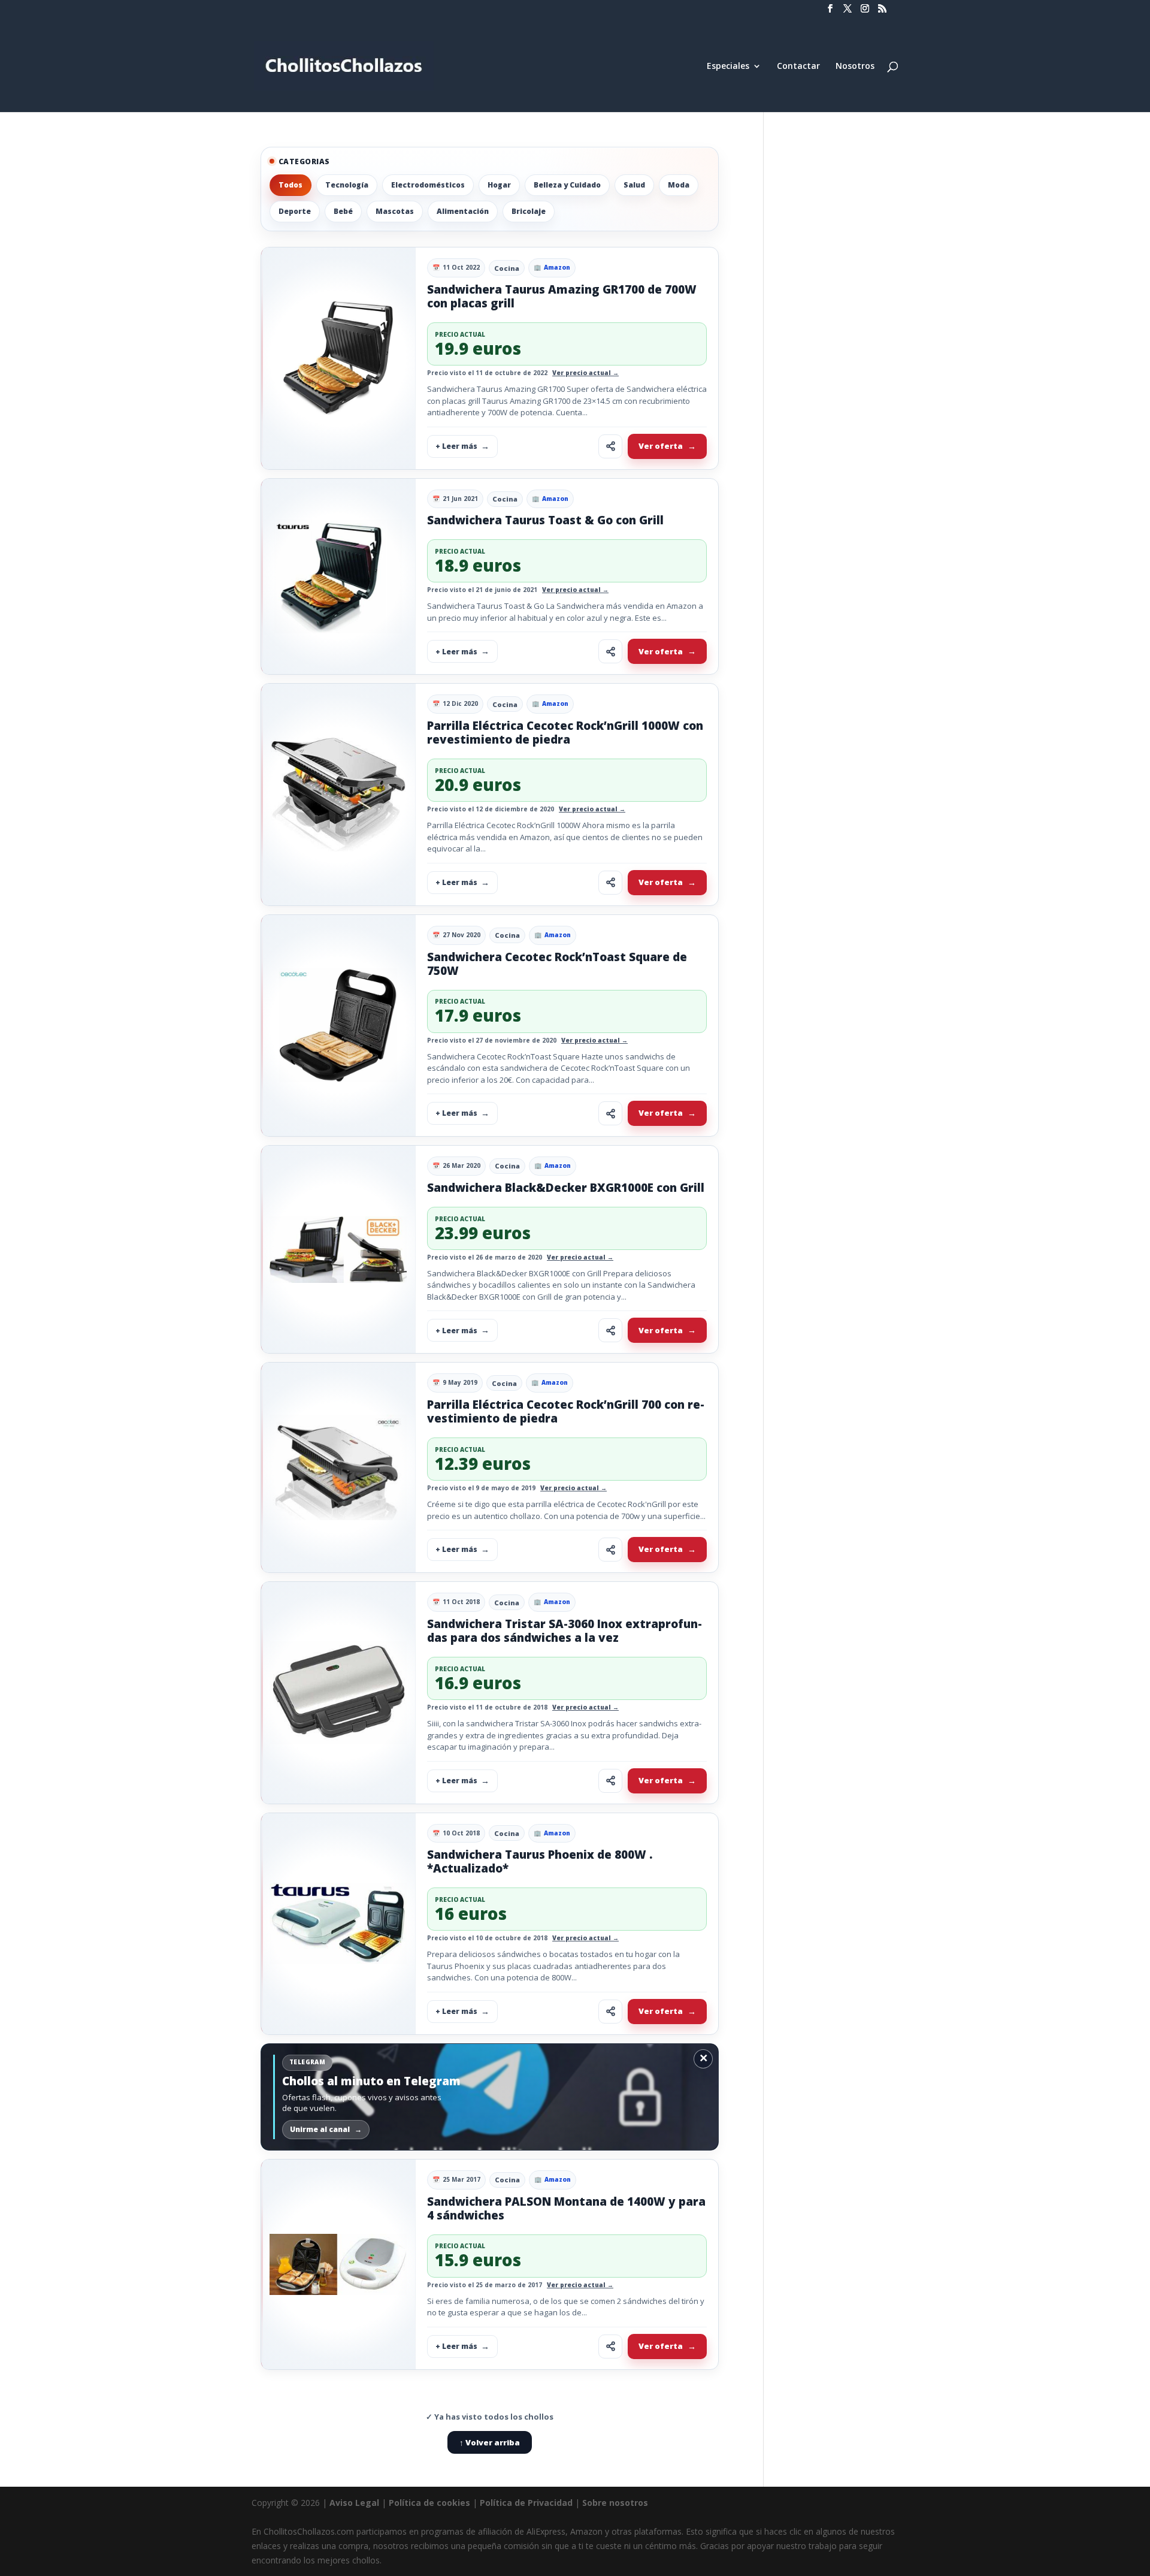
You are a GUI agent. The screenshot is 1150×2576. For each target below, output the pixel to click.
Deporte (295, 211)
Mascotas (395, 211)
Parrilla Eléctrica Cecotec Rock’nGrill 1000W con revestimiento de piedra (565, 733)
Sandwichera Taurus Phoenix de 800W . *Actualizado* (540, 1861)
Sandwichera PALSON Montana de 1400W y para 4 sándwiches (566, 2208)
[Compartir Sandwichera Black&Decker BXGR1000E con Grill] (610, 1330)
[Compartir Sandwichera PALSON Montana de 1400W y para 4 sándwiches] (610, 2347)
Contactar (798, 67)
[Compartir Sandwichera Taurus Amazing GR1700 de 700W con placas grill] (610, 446)
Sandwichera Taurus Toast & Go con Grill (545, 520)
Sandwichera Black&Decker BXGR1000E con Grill (566, 1188)
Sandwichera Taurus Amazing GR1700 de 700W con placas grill (562, 296)
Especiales (728, 67)
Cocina (507, 268)
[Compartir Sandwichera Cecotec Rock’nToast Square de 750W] (610, 1113)
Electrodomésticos (428, 185)
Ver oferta (661, 446)
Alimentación (463, 211)
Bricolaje (529, 211)
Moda (679, 185)
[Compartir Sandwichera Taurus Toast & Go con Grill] (610, 651)
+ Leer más (456, 446)
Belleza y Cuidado (567, 185)
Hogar (499, 185)
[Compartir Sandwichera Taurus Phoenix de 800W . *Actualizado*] (610, 2012)
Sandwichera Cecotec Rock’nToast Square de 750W (557, 964)
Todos (290, 185)
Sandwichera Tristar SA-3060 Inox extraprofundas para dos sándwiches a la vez (565, 1631)
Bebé (343, 211)
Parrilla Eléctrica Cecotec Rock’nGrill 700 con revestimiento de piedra (566, 1411)
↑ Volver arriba (490, 2442)
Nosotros (855, 67)
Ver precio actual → (585, 373)
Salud (634, 185)
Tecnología (347, 185)
